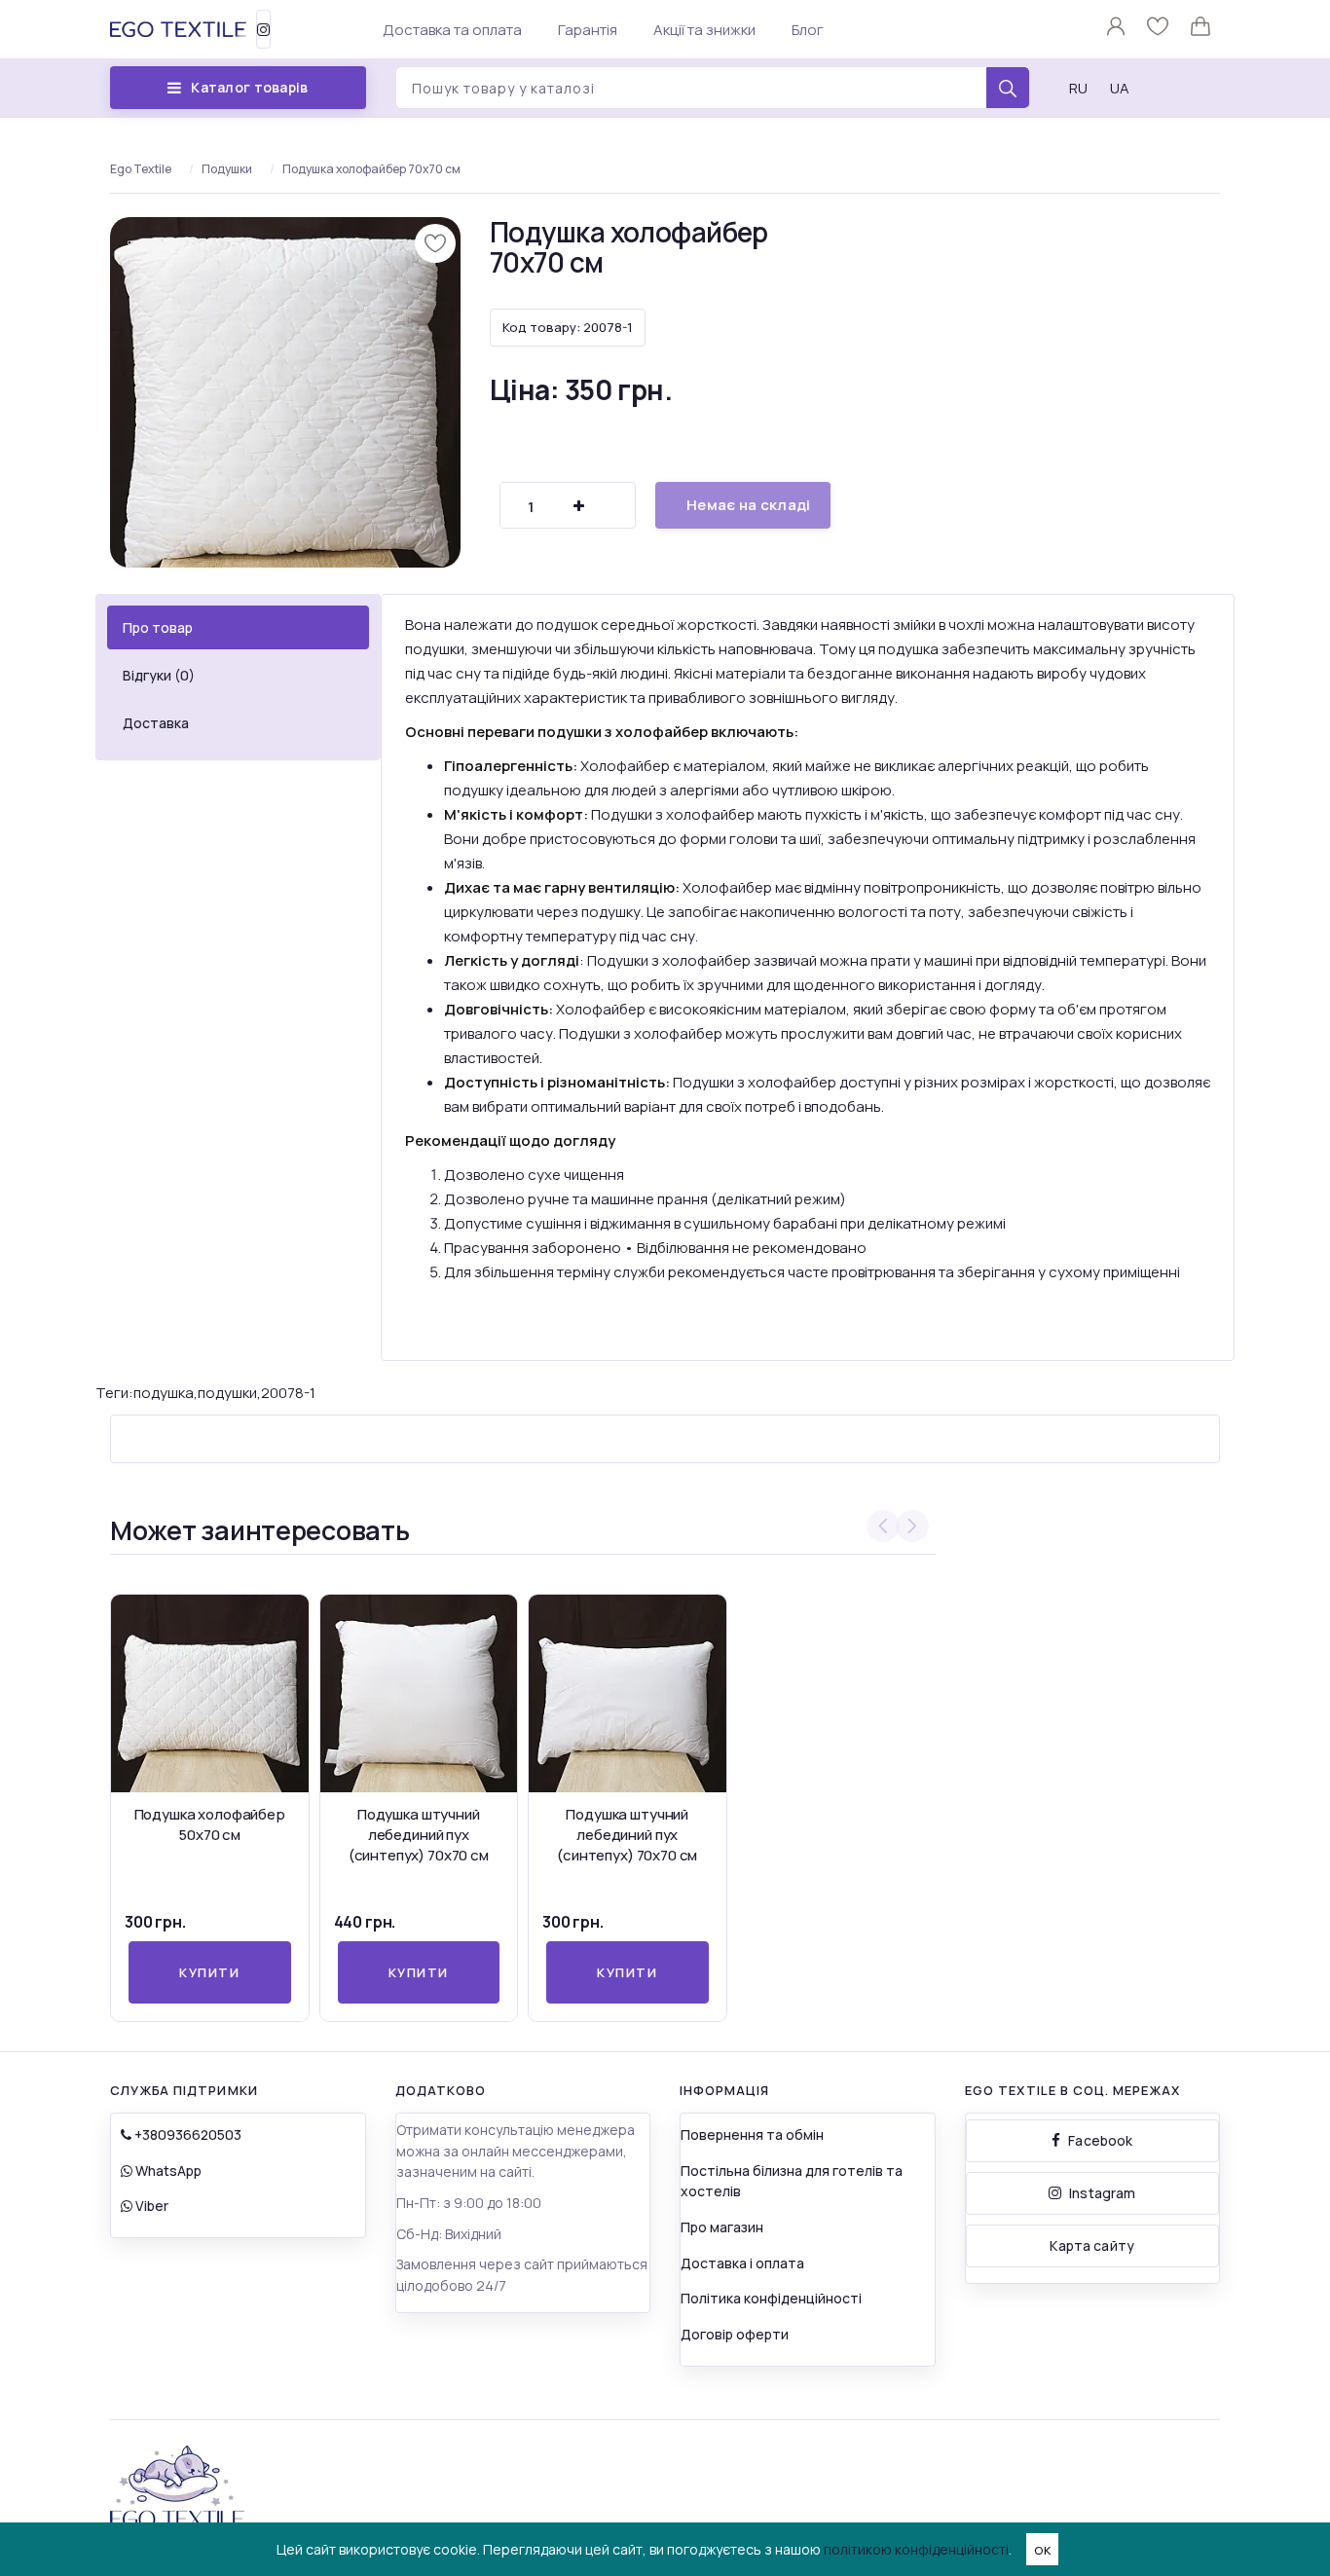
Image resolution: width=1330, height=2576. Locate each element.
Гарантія (588, 30)
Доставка (156, 723)
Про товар (158, 627)
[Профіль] (1117, 31)
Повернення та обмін (752, 2134)
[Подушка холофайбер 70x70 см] (285, 392)
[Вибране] (1159, 31)
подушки (227, 1393)
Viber (150, 2206)
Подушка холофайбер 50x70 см (210, 1824)
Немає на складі (749, 505)
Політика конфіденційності (771, 2298)
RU (1078, 88)
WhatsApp (167, 2171)
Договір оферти (735, 2334)
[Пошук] (1008, 89)
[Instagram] (263, 29)
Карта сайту (1092, 2245)
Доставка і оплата (742, 2263)
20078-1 (288, 1393)
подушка (164, 1393)
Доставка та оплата (452, 30)
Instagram (1102, 2193)
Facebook (1100, 2140)
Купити (209, 1972)
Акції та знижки (704, 30)
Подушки (227, 169)
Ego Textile (141, 169)
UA (1120, 88)
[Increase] (578, 506)
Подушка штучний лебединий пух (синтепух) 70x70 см (419, 1835)
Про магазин (722, 2227)
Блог (808, 30)
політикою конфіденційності (916, 2549)
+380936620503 (186, 2134)
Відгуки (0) (159, 675)
